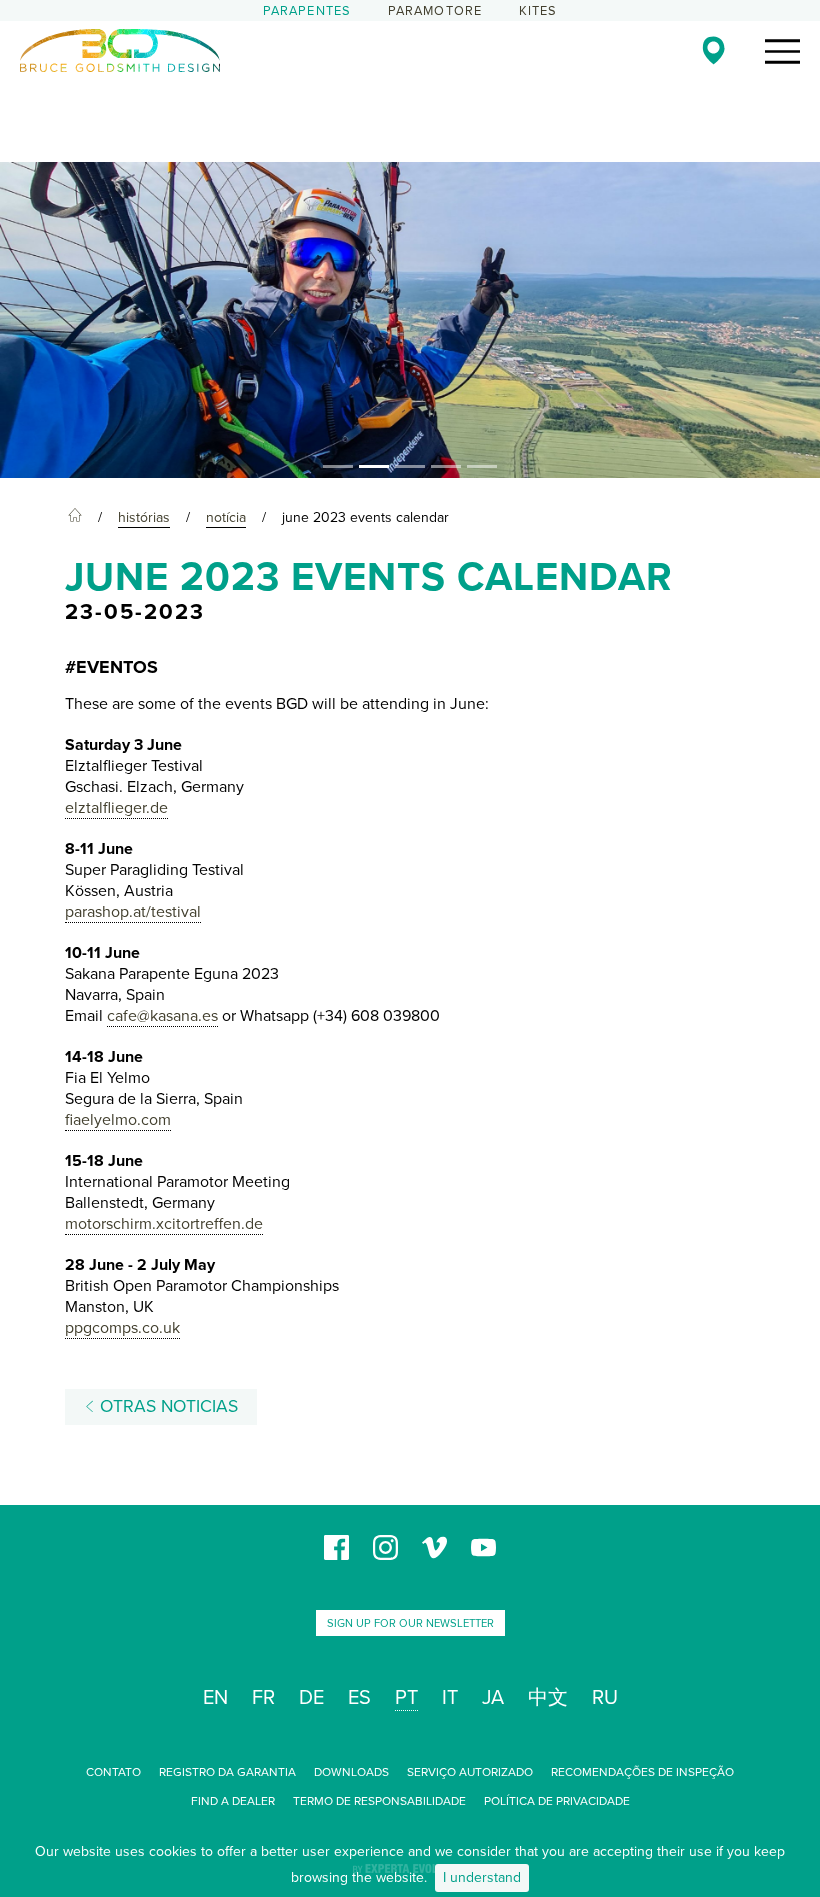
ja (493, 1698)
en (215, 1698)
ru (605, 1698)
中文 (548, 1698)
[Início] (75, 518)
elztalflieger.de (116, 808)
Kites (538, 11)
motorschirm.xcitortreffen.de (164, 1224)
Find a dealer (233, 1801)
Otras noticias (166, 1406)
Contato (113, 1772)
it (450, 1698)
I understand (482, 1877)
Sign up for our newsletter (410, 1623)
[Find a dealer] (713, 50)
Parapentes (307, 11)
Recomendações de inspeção (642, 1772)
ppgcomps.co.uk (122, 1328)
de (311, 1698)
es (359, 1698)
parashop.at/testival (133, 912)
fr (263, 1698)
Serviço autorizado (470, 1772)
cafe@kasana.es (162, 1016)
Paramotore (435, 11)
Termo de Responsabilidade (379, 1801)
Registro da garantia (227, 1772)
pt (406, 1698)
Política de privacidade (557, 1801)
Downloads (351, 1772)
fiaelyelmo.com (118, 1120)
